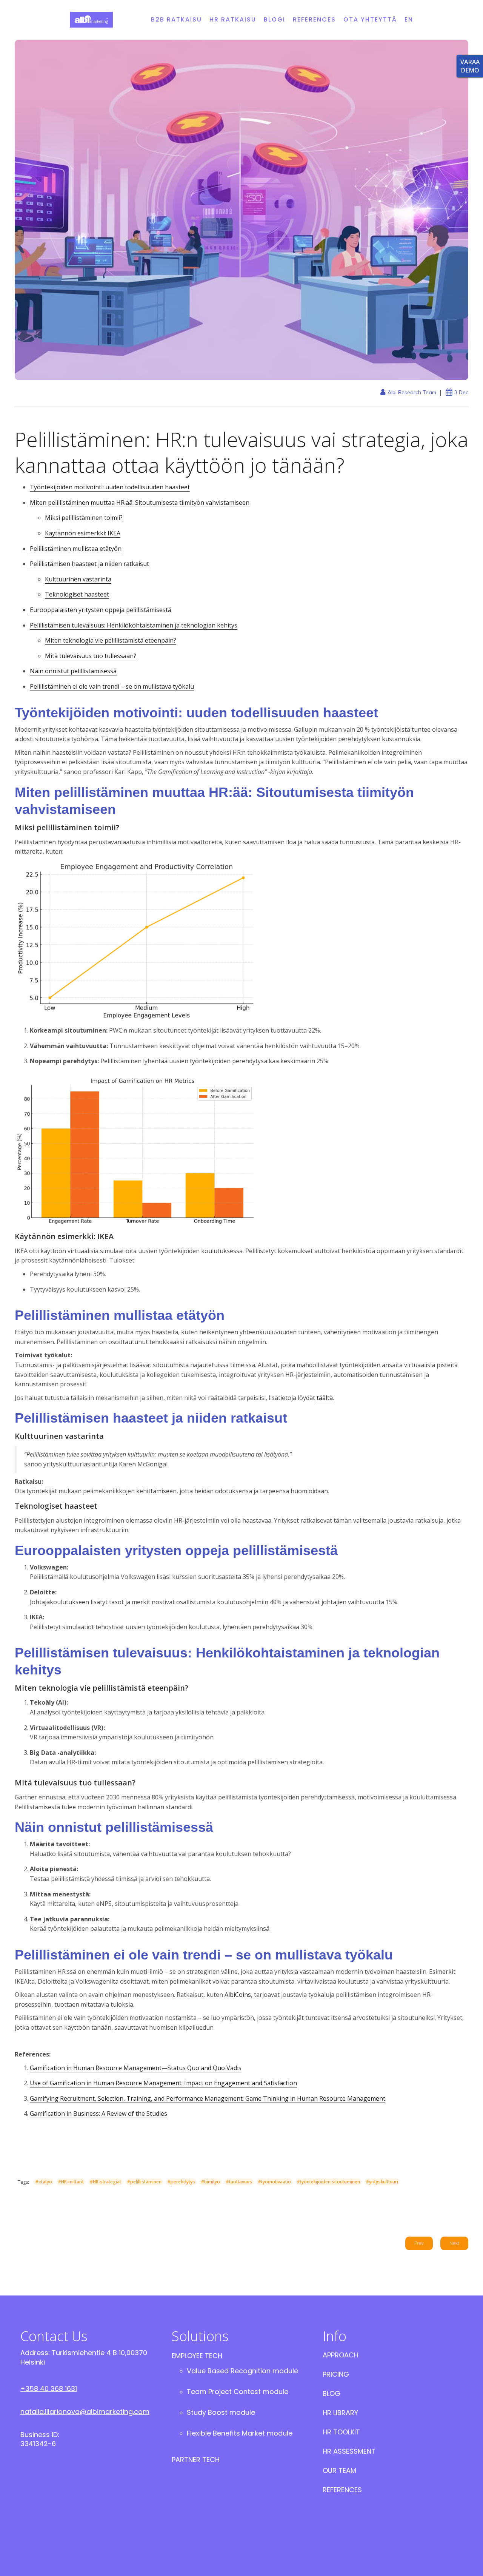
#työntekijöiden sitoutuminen (328, 2182)
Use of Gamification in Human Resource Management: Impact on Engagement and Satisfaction (163, 2083)
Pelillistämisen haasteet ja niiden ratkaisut (89, 564)
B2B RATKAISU (176, 19)
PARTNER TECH (196, 2460)
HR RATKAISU (233, 19)
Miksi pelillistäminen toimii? (84, 518)
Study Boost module (221, 2412)
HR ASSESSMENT (349, 2451)
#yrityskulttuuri (382, 2182)
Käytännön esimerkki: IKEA (83, 533)
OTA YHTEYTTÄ (370, 19)
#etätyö (44, 2182)
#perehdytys (181, 2182)
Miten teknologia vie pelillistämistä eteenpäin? (111, 640)
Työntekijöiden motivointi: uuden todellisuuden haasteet (110, 487)
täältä (325, 1398)
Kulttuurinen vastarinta (78, 579)
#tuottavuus (239, 2182)
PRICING (336, 2374)
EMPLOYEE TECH (197, 2356)
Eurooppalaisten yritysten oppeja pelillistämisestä (101, 610)
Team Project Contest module (238, 2392)
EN (409, 19)
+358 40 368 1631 (49, 2389)
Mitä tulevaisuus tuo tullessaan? (91, 656)
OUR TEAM (339, 2470)
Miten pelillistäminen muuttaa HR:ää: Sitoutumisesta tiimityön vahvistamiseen (140, 503)
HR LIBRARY (340, 2413)
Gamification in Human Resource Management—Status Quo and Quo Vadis (136, 2068)
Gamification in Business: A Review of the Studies (98, 2114)
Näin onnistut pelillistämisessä (73, 671)
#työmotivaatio (275, 2182)
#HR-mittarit (71, 2182)
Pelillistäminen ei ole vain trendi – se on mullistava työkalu (112, 686)
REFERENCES (314, 19)
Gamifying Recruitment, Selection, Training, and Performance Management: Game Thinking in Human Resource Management (208, 2098)
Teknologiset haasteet (77, 594)
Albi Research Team (412, 392)
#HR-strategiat (105, 2182)
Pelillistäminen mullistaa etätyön (76, 549)
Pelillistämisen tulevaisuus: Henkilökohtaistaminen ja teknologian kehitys (134, 625)
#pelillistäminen (144, 2182)
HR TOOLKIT (341, 2432)
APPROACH (341, 2355)
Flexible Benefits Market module (240, 2433)
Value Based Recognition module (242, 2371)
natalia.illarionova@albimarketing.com (85, 2412)
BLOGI (275, 19)
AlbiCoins (238, 1995)
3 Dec (461, 392)
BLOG (331, 2393)
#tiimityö (211, 2182)
